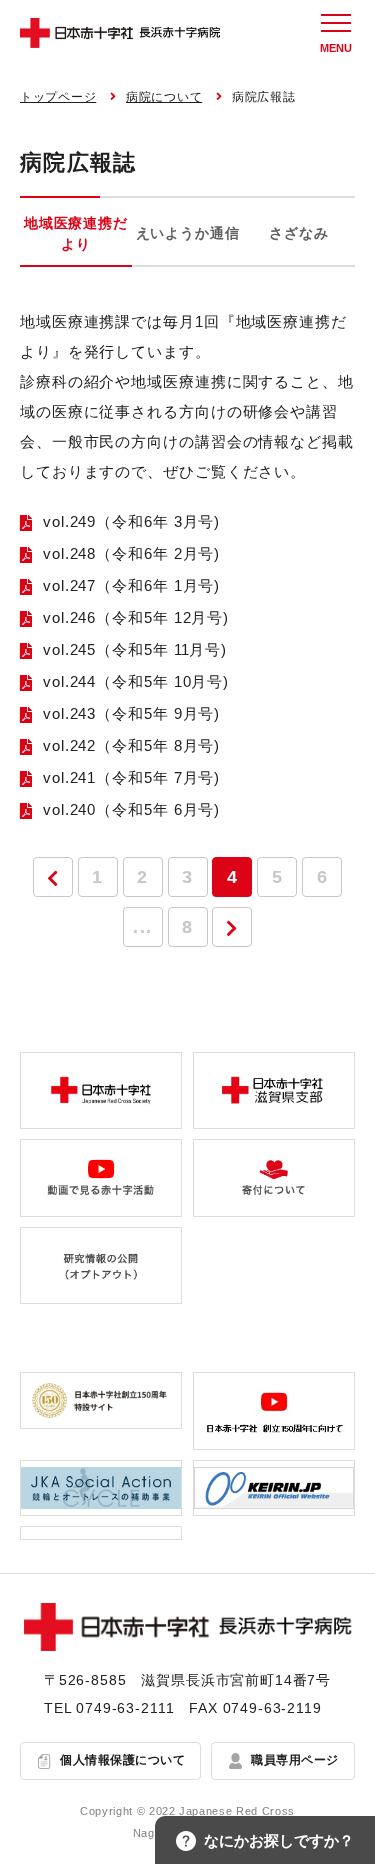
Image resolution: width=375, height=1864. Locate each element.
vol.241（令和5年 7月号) (131, 777)
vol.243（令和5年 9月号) (131, 713)
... (142, 927)
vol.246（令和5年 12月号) (136, 617)
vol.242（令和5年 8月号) (131, 745)
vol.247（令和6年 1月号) (131, 585)
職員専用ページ (294, 1760)
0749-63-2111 (125, 1708)
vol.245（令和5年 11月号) (135, 649)
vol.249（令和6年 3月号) (131, 521)
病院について (164, 97)
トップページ (58, 97)
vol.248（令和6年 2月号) (131, 553)
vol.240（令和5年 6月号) (131, 809)
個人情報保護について (122, 1760)
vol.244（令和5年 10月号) (136, 681)
